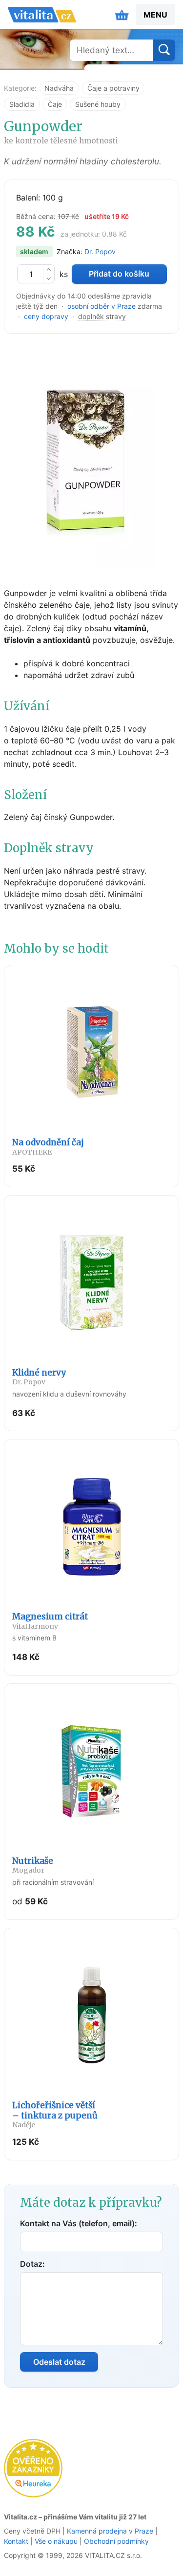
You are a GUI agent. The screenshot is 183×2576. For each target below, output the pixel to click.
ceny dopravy (46, 316)
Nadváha (59, 88)
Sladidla (22, 104)
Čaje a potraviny (113, 88)
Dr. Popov (100, 251)
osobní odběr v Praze (102, 306)
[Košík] (122, 15)
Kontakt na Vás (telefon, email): (79, 2223)
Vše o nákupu (56, 2541)
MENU (155, 15)
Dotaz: (32, 2264)
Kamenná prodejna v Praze (110, 2531)
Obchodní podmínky (116, 2541)
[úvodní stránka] (42, 15)
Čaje (55, 104)
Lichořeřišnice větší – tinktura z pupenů (55, 2115)
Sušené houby (98, 104)
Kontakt (16, 2541)
